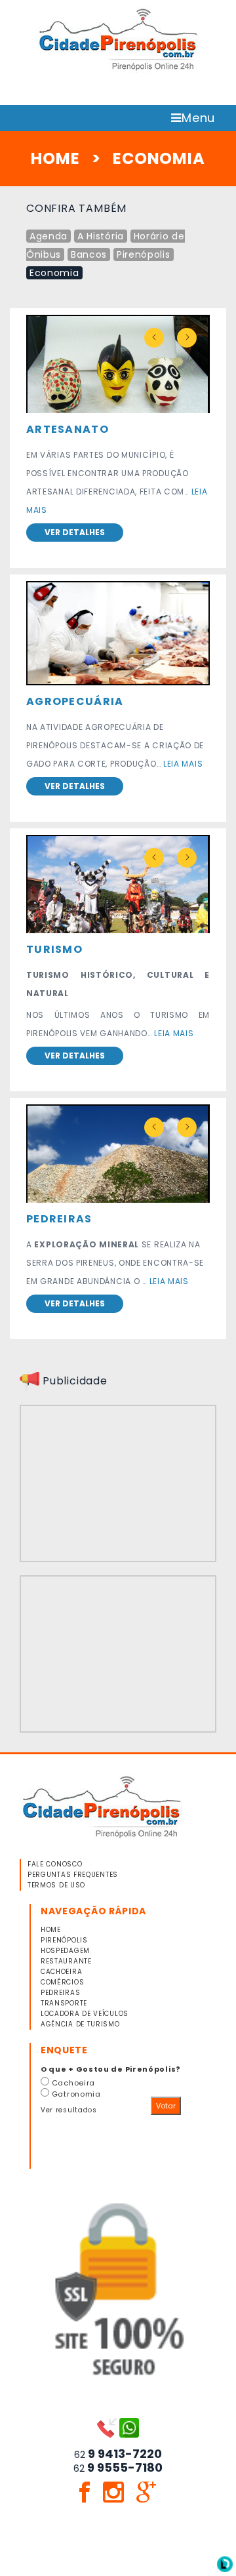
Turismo (54, 949)
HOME (55, 158)
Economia (54, 273)
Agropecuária (75, 701)
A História (101, 236)
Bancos (89, 254)
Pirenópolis (144, 254)
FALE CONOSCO (55, 1864)
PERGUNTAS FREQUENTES (73, 1875)
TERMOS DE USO (56, 1885)
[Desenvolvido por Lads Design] (225, 2564)
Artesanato (68, 429)
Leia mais (183, 764)
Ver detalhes (75, 532)
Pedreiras (59, 1219)
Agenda (49, 236)
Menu (198, 118)
